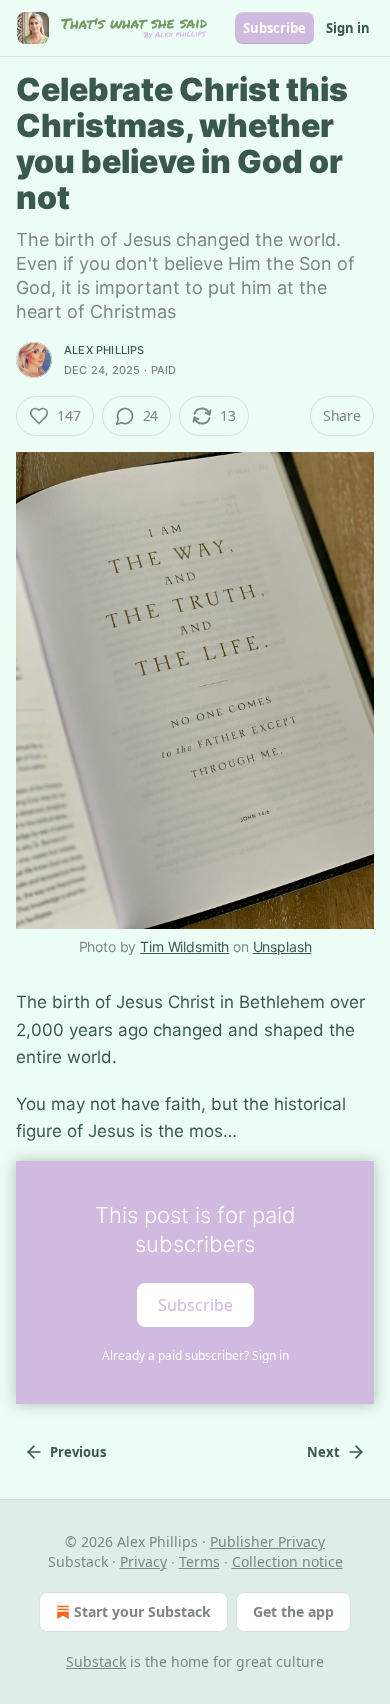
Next (323, 1452)
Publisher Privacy (267, 1541)
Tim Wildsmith (184, 946)
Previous (78, 1452)
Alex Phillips (104, 350)
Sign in (348, 28)
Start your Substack (142, 1611)
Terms (199, 1561)
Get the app (293, 1611)
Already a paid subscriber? (195, 1355)
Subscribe (274, 28)
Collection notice (287, 1561)
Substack (96, 1661)
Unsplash (282, 946)
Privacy (143, 1561)
